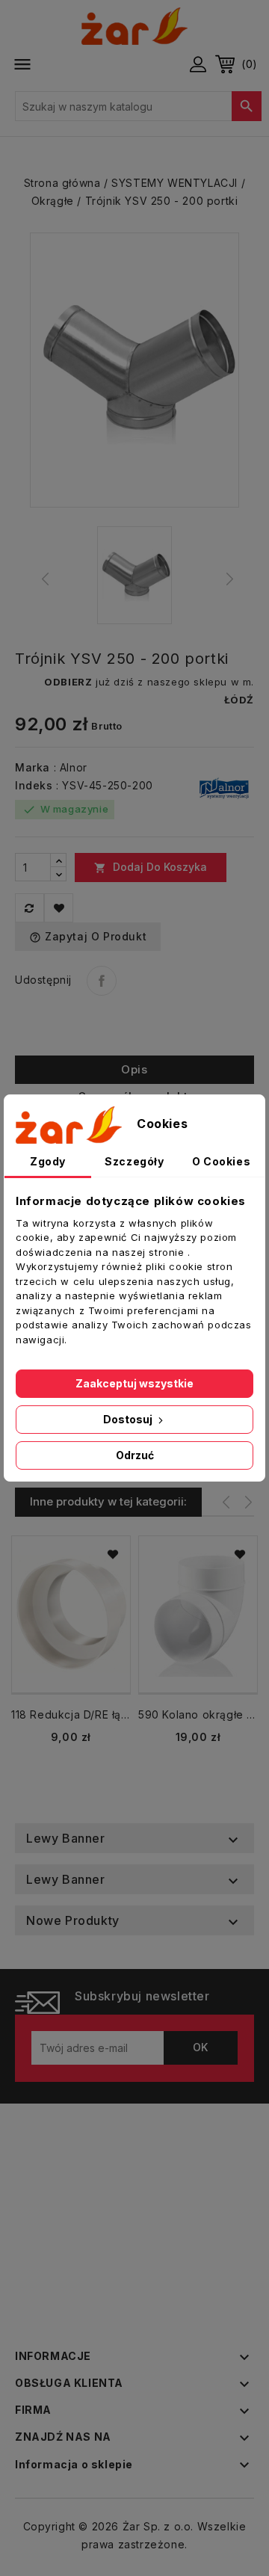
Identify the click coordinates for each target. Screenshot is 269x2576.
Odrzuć (135, 1455)
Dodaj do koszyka (151, 867)
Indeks (34, 785)
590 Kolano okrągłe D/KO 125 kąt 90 (198, 1714)
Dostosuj (129, 1419)
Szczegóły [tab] (134, 1161)
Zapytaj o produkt (88, 937)
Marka (33, 767)
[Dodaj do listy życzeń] (59, 908)
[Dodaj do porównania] (30, 908)
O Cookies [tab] (221, 1161)
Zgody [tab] (48, 1161)
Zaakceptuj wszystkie (134, 1383)
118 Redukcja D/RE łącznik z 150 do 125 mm (71, 1714)
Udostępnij (102, 981)
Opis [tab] (134, 1069)
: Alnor (71, 767)
